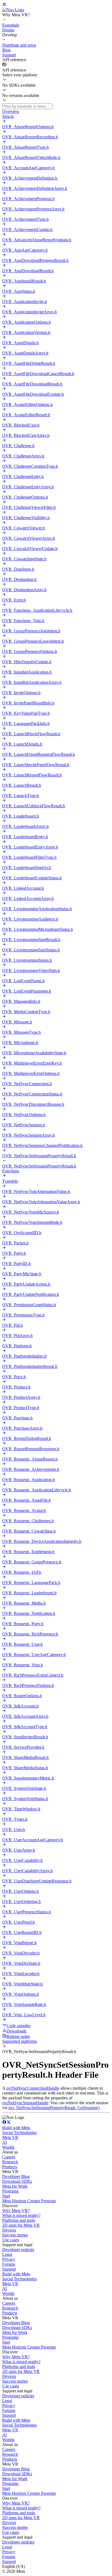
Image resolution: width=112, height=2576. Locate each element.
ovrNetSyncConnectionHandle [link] (33, 2088)
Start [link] (6, 2196)
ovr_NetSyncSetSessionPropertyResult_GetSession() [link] (54, 2108)
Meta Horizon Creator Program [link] (29, 2201)
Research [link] (10, 2162)
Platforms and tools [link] (19, 2220)
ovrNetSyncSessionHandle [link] (25, 2103)
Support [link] (9, 2269)
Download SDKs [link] (17, 2181)
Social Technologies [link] (19, 2133)
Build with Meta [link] (16, 2128)
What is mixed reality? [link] (21, 2215)
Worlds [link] (8, 2147)
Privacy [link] (9, 2259)
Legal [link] (7, 2254)
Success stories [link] (15, 2235)
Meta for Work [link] (15, 2186)
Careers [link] (9, 2157)
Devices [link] (9, 2230)
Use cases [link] (11, 2240)
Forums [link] (9, 2264)
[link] (13, 10)
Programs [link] (10, 2191)
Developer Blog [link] (16, 2176)
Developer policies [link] (18, 2250)
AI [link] (4, 2142)
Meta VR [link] (10, 2137)
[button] (56, 5)
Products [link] (10, 2167)
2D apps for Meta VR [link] (21, 2225)
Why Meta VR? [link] (16, 2211)
